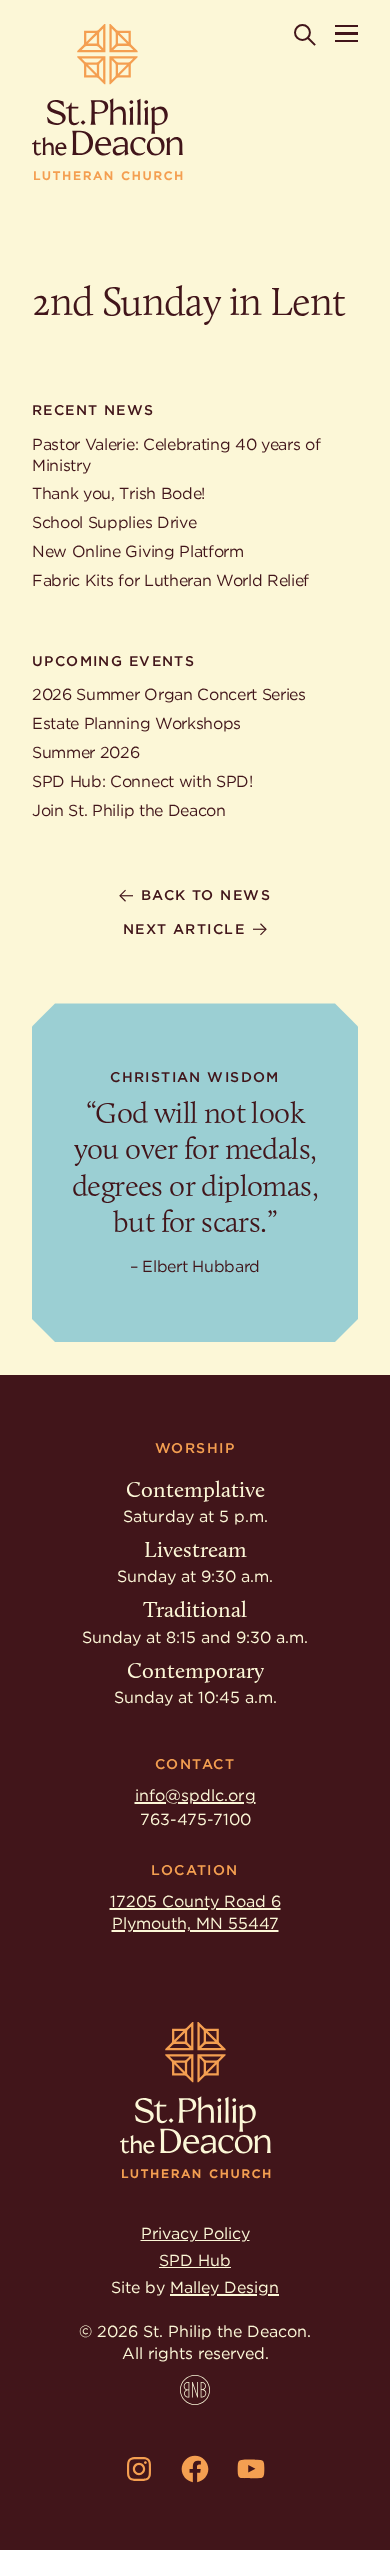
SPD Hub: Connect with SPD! (142, 781)
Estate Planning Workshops (136, 723)
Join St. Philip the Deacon (129, 810)
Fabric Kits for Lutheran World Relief (170, 580)
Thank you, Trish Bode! (118, 493)
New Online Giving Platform (138, 551)
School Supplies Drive (114, 522)
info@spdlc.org (195, 1795)
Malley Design (224, 2287)
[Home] (107, 102)
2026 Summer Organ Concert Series (169, 694)
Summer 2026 (85, 752)
